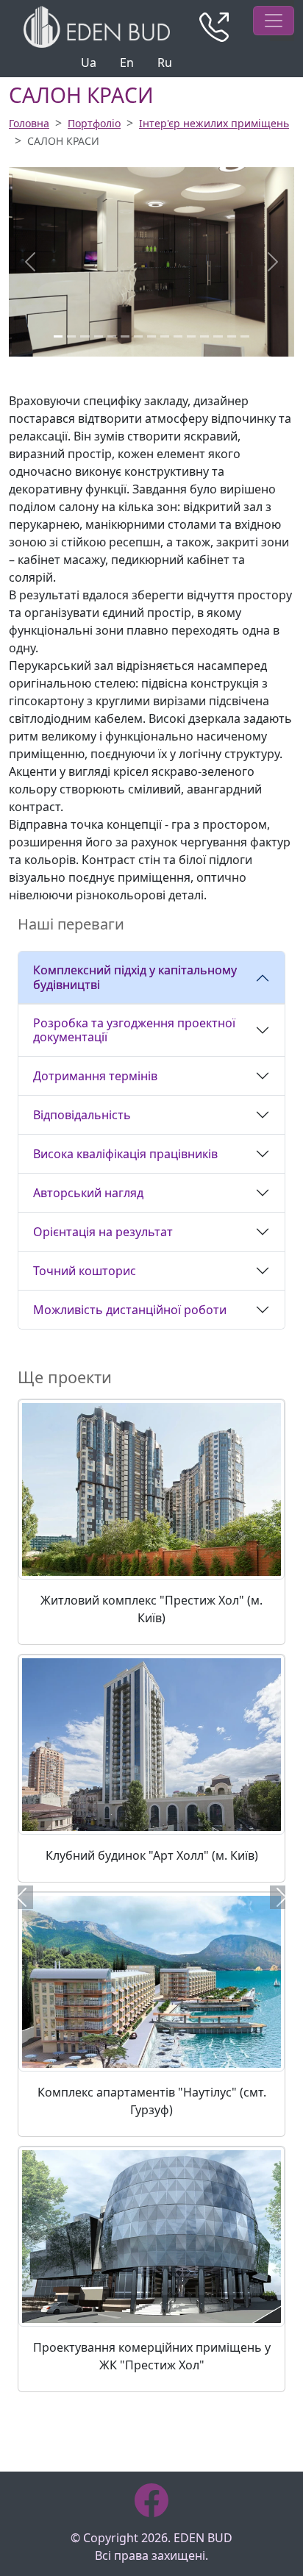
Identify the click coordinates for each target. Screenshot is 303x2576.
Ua (89, 63)
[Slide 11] (191, 336)
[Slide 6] (125, 336)
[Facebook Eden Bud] (151, 2500)
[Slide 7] (138, 336)
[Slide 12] (204, 336)
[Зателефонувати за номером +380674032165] (214, 27)
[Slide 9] (165, 336)
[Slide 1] (58, 336)
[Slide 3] (85, 336)
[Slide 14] (232, 336)
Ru (165, 63)
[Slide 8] (151, 336)
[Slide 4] (99, 336)
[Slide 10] (178, 336)
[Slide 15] (245, 336)
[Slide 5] (112, 336)
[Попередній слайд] (22, 1897)
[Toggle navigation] (274, 21)
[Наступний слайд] (281, 1897)
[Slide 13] (218, 336)
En (127, 63)
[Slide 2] (71, 336)
